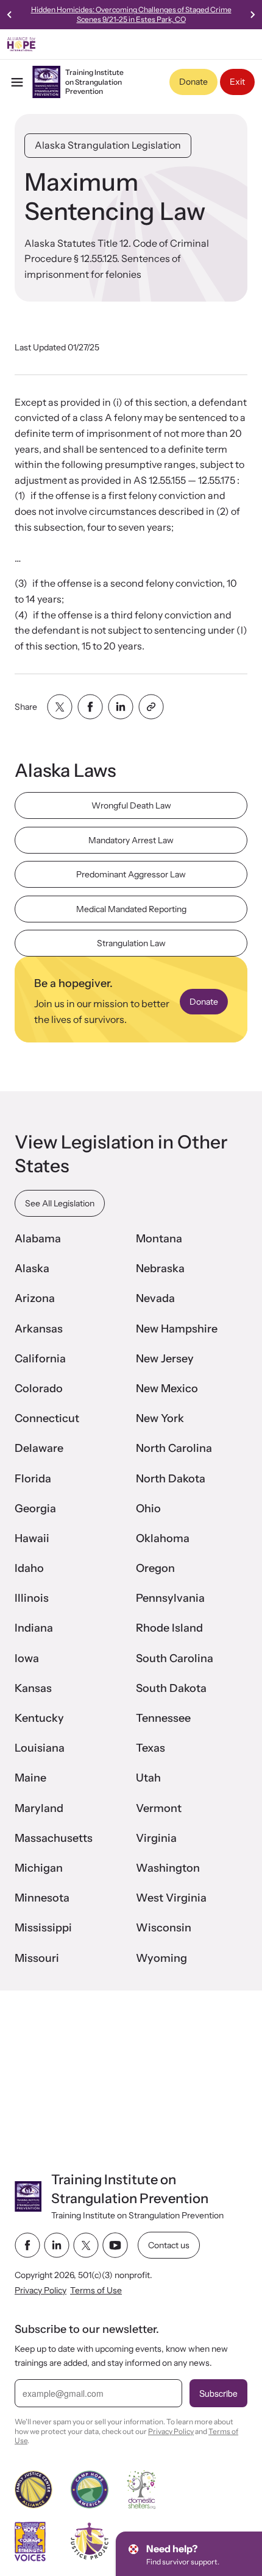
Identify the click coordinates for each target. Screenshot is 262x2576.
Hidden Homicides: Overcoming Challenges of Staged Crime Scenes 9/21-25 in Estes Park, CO (131, 14)
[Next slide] (252, 15)
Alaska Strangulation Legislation (108, 145)
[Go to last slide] (10, 15)
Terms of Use (96, 2290)
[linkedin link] (57, 2245)
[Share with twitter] (60, 707)
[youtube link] (115, 2245)
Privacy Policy (41, 2290)
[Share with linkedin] (121, 707)
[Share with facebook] (90, 707)
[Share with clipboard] (151, 707)
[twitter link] (86, 2245)
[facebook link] (27, 2245)
